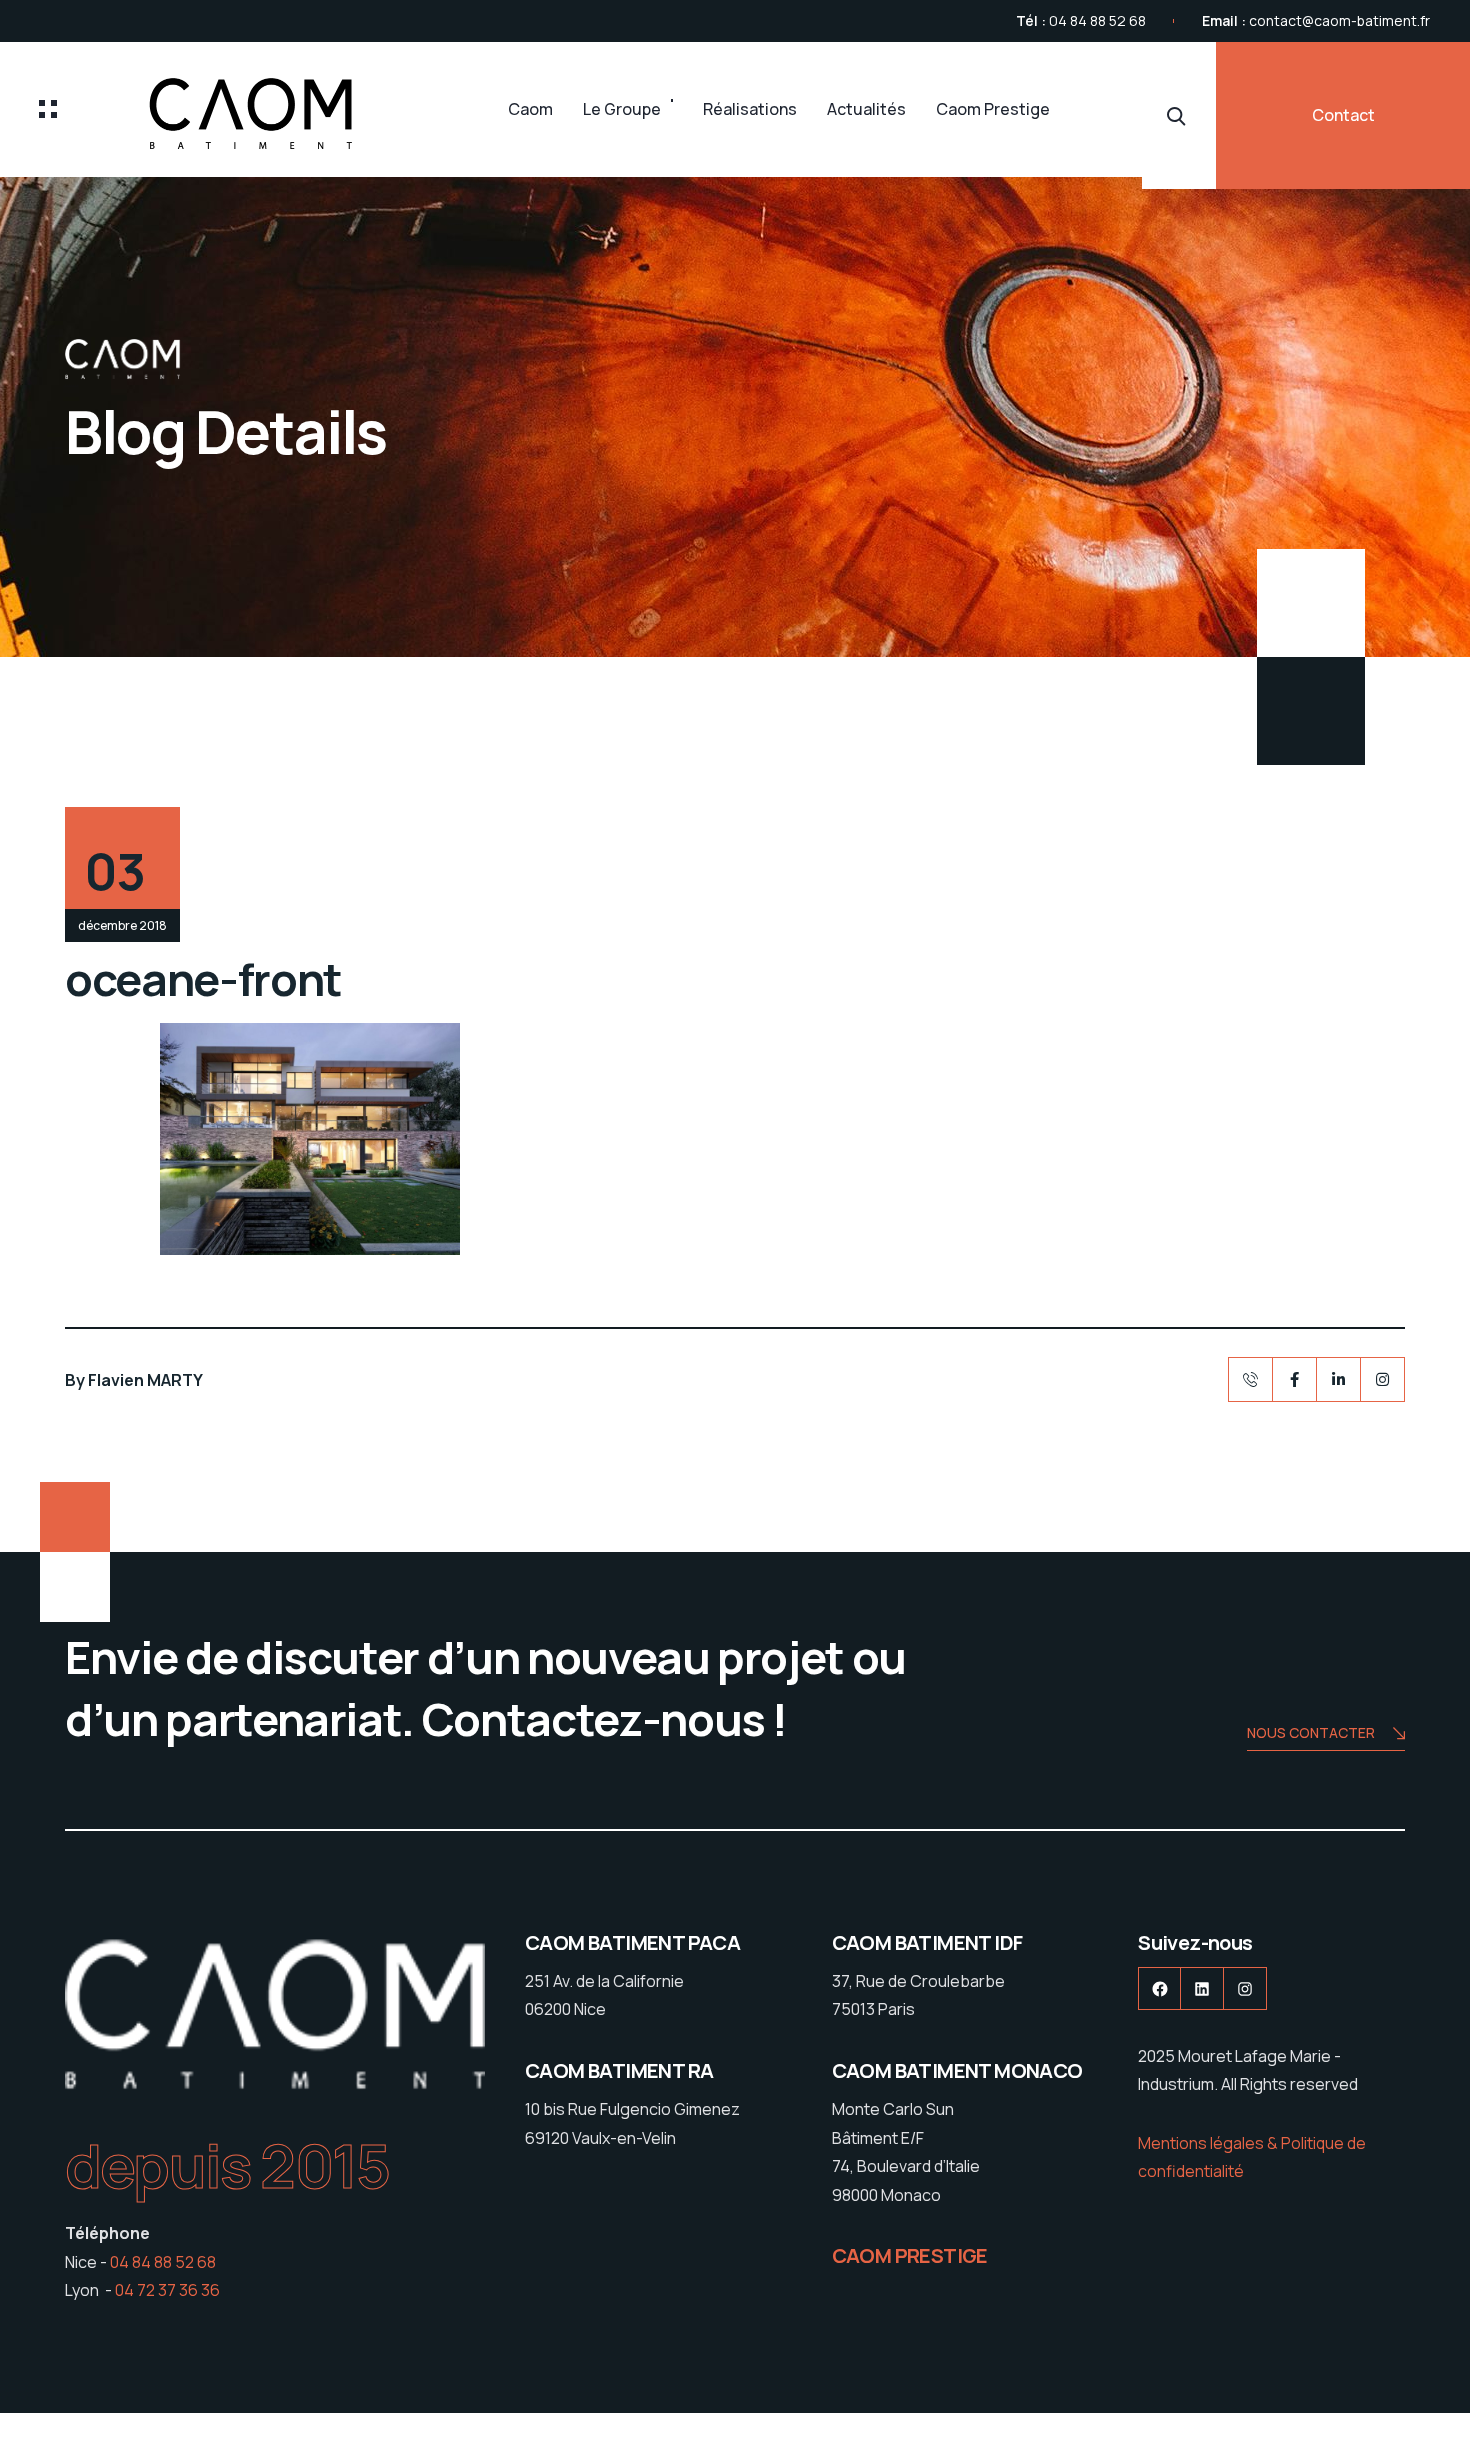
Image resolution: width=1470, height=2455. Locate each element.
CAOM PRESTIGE (910, 2255)
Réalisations (750, 109)
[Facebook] (1294, 1379)
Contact (1343, 115)
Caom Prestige (993, 109)
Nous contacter (1311, 1732)
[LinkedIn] (1338, 1379)
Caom (530, 109)
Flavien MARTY (145, 1380)
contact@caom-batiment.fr (1339, 20)
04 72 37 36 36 (167, 2290)
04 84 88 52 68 (1097, 20)
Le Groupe (622, 109)
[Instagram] (1382, 1379)
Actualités (866, 109)
